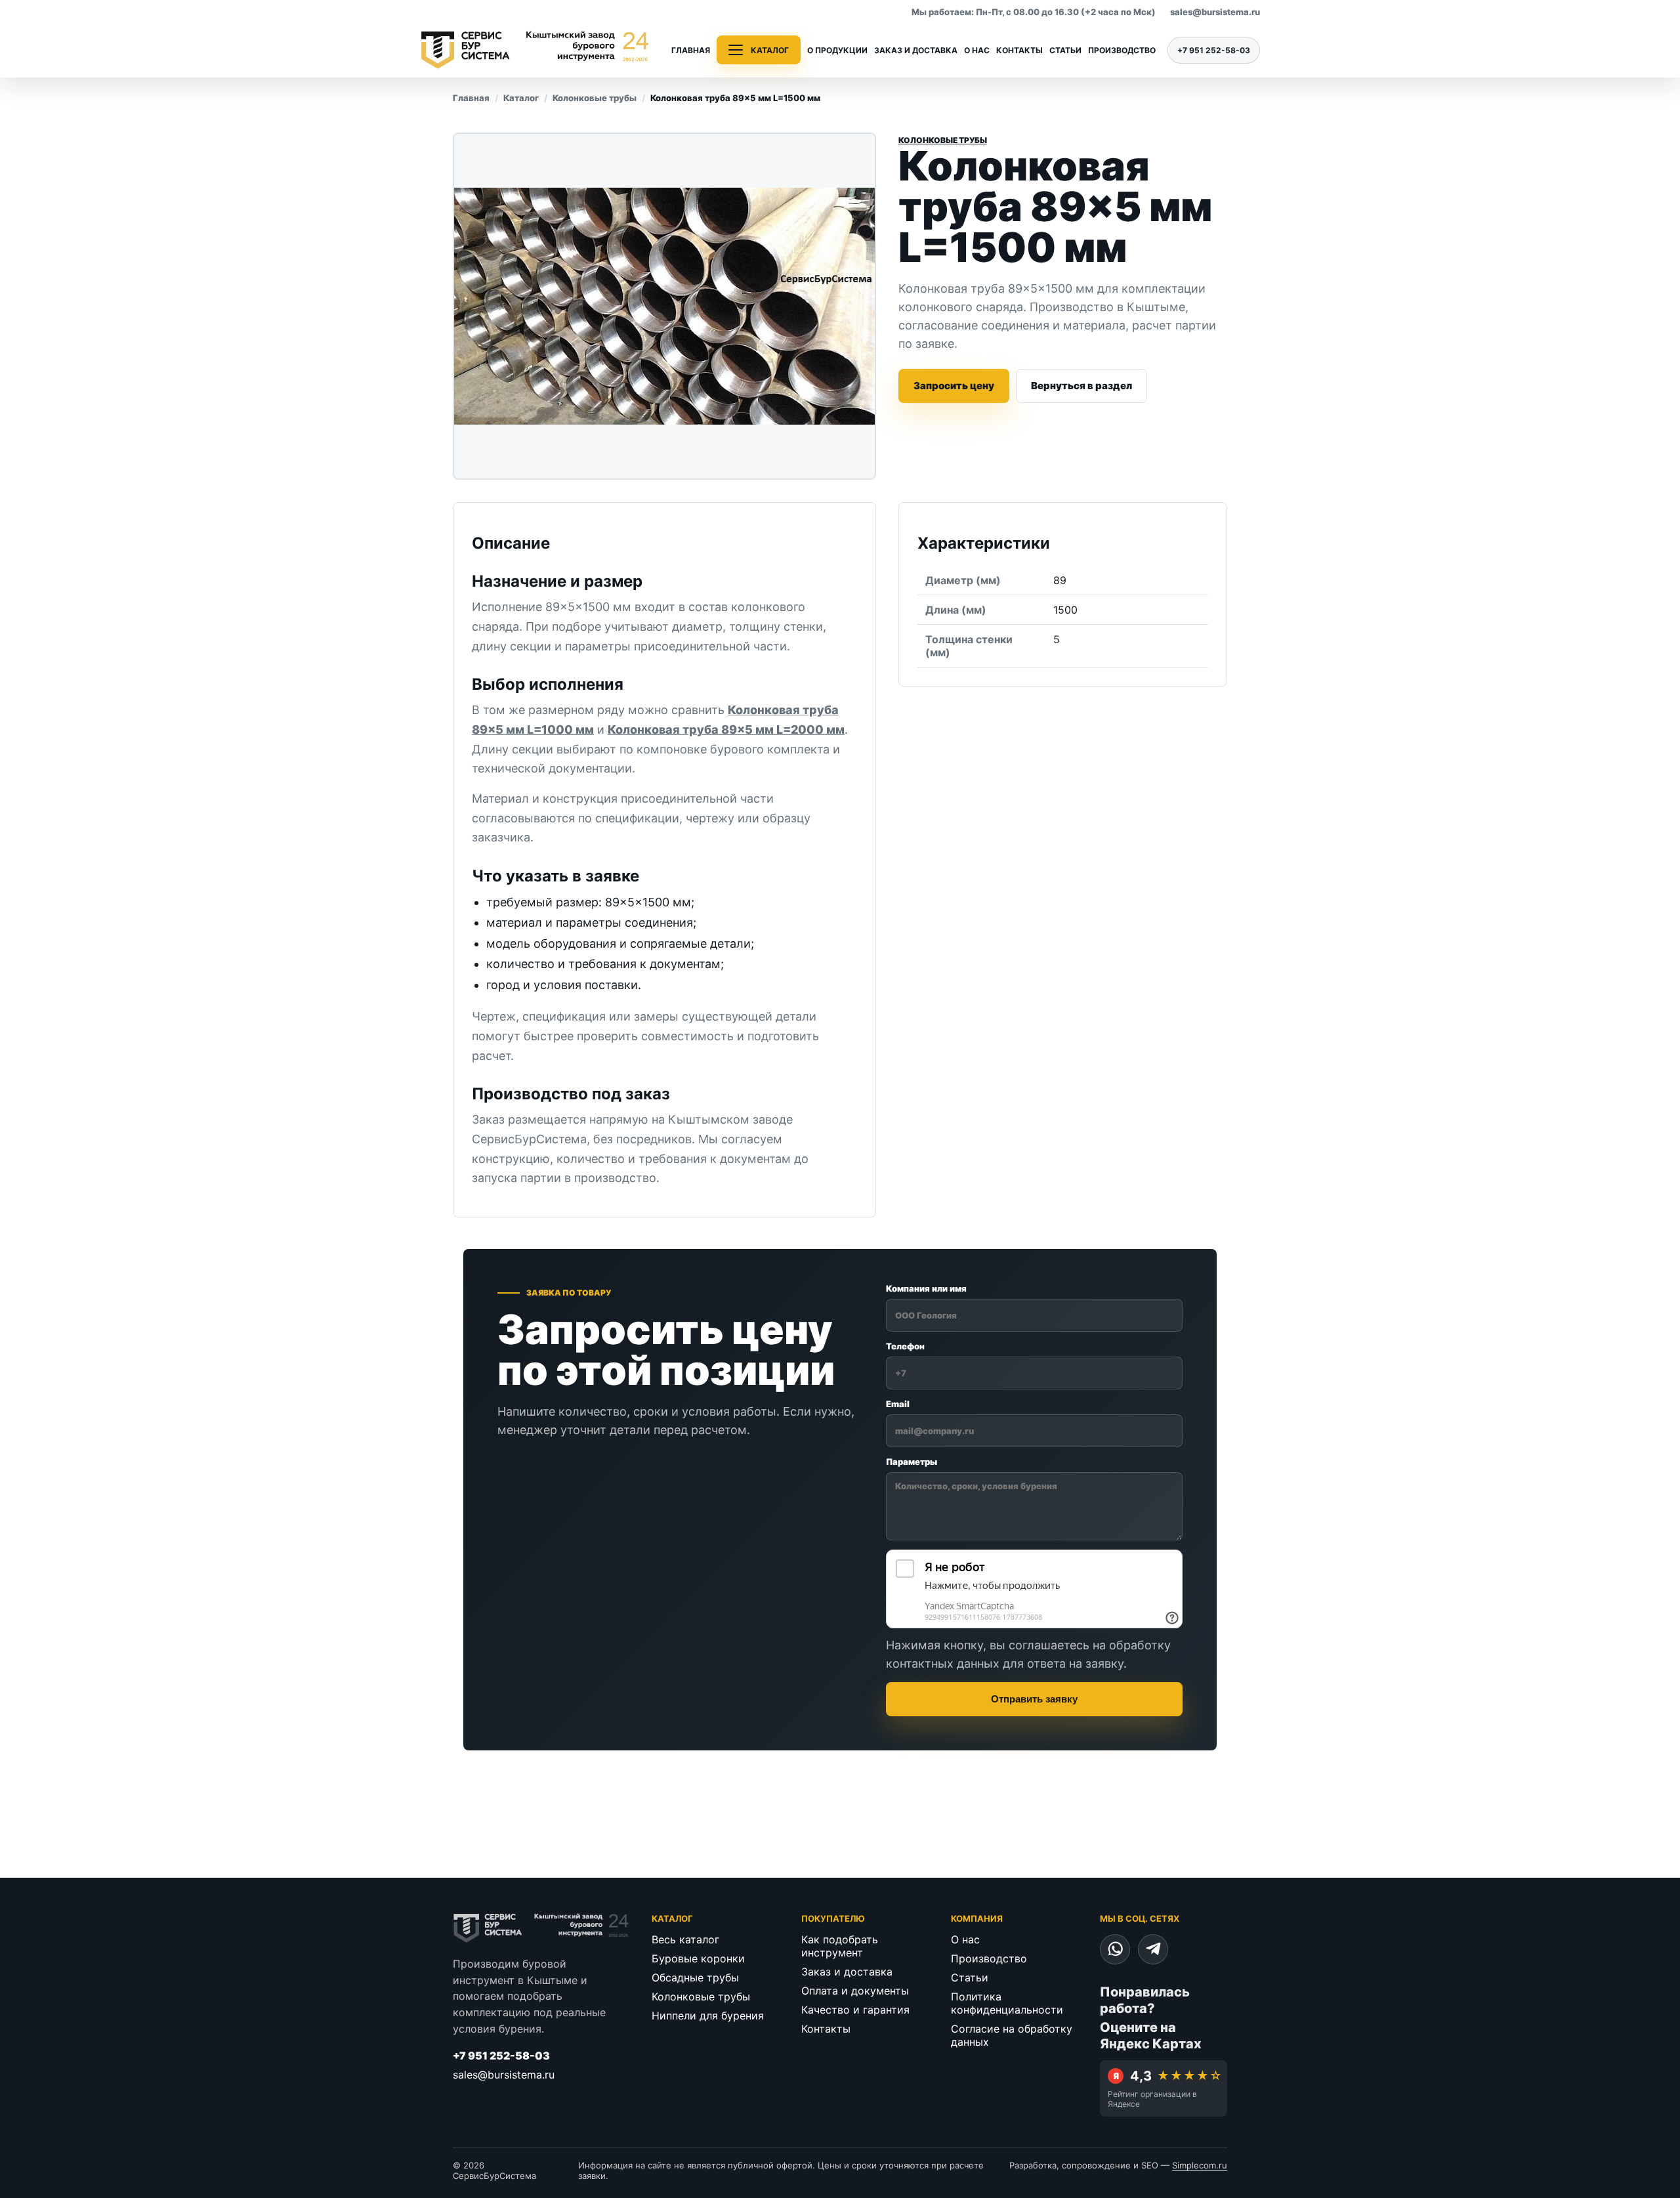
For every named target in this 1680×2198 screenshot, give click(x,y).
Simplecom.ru (1200, 2165)
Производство (1122, 50)
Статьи (1065, 50)
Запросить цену (954, 386)
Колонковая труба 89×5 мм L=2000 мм (726, 729)
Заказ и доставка (916, 50)
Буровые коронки (698, 1958)
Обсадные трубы (695, 1977)
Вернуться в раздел (1081, 386)
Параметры (912, 1462)
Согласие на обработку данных (1012, 2035)
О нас (977, 50)
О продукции (837, 50)
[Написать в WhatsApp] (1115, 1949)
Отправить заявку (1034, 1699)
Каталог (521, 98)
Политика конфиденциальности (1007, 2003)
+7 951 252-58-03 (1214, 50)
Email (898, 1404)
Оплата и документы (855, 1991)
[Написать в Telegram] (1153, 1949)
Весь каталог (685, 1939)
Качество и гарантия (855, 2010)
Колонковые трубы (595, 98)
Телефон (905, 1346)
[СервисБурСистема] (535, 50)
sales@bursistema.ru (1215, 12)
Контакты (1019, 50)
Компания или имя (926, 1288)
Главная (691, 50)
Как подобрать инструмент (840, 1946)
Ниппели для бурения (708, 2016)
